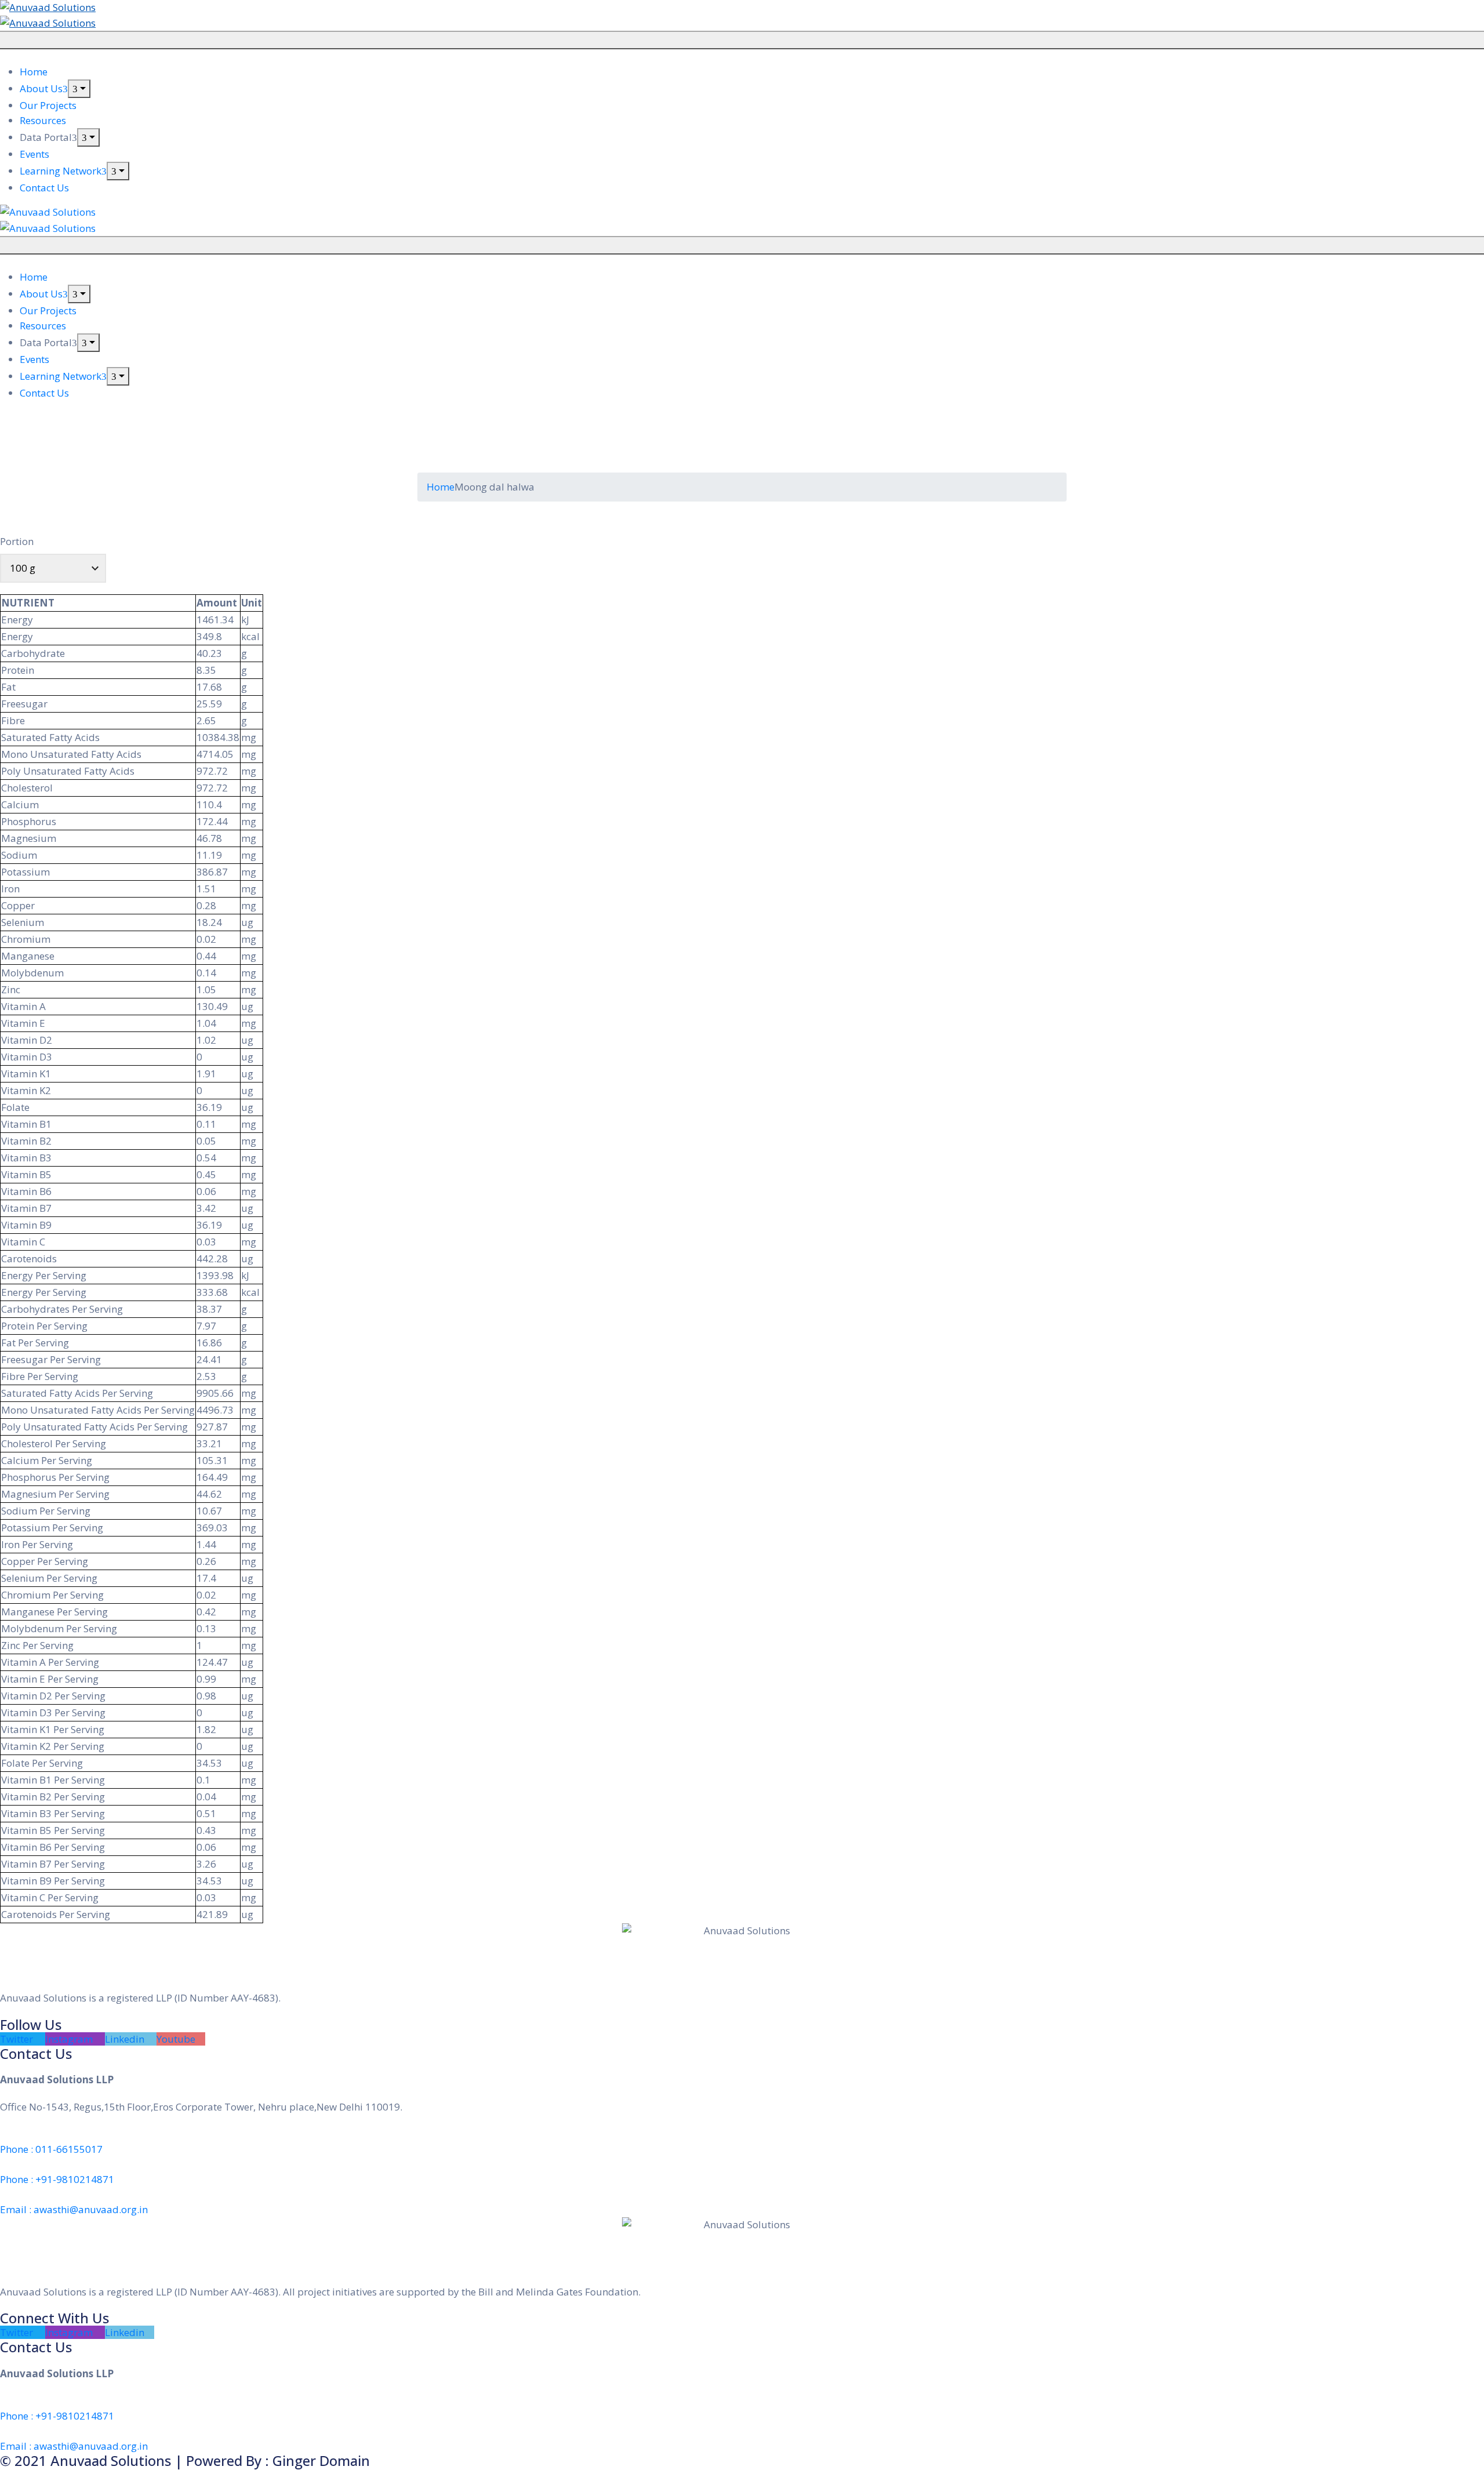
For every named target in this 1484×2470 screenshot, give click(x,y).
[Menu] (79, 89)
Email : (74, 2209)
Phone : (51, 2149)
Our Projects (48, 105)
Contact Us (44, 188)
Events (34, 154)
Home (34, 72)
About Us (41, 88)
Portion (17, 541)
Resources (43, 120)
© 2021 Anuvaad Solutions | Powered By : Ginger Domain (185, 2460)
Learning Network (61, 171)
